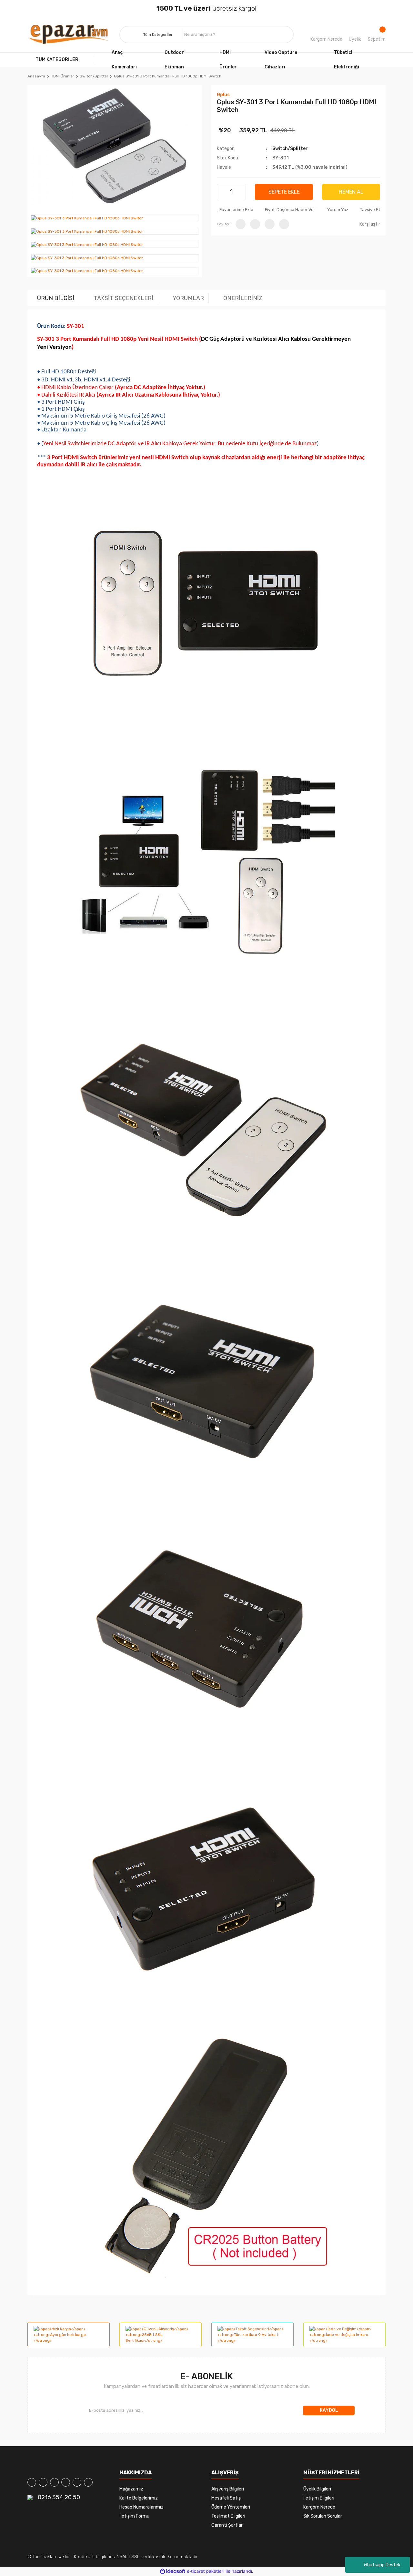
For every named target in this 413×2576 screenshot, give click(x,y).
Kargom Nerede (326, 39)
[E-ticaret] (206, 2571)
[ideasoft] (173, 2571)
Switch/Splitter (290, 149)
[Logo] (69, 35)
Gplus (223, 95)
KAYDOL (329, 2410)
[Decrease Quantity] (223, 192)
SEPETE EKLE (284, 192)
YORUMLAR (188, 298)
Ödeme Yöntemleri (231, 2507)
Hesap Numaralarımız (141, 2507)
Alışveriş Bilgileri (228, 2489)
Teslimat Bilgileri (228, 2516)
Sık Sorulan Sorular (323, 2516)
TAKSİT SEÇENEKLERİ (123, 298)
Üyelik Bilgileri (317, 2489)
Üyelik (355, 39)
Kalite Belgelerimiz (139, 2498)
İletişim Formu (134, 2516)
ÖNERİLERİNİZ (243, 298)
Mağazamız (131, 2489)
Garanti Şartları (227, 2525)
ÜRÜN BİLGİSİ (56, 298)
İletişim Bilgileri (319, 2498)
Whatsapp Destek (382, 2565)
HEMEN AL (351, 192)
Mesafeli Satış (226, 2498)
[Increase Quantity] (240, 192)
